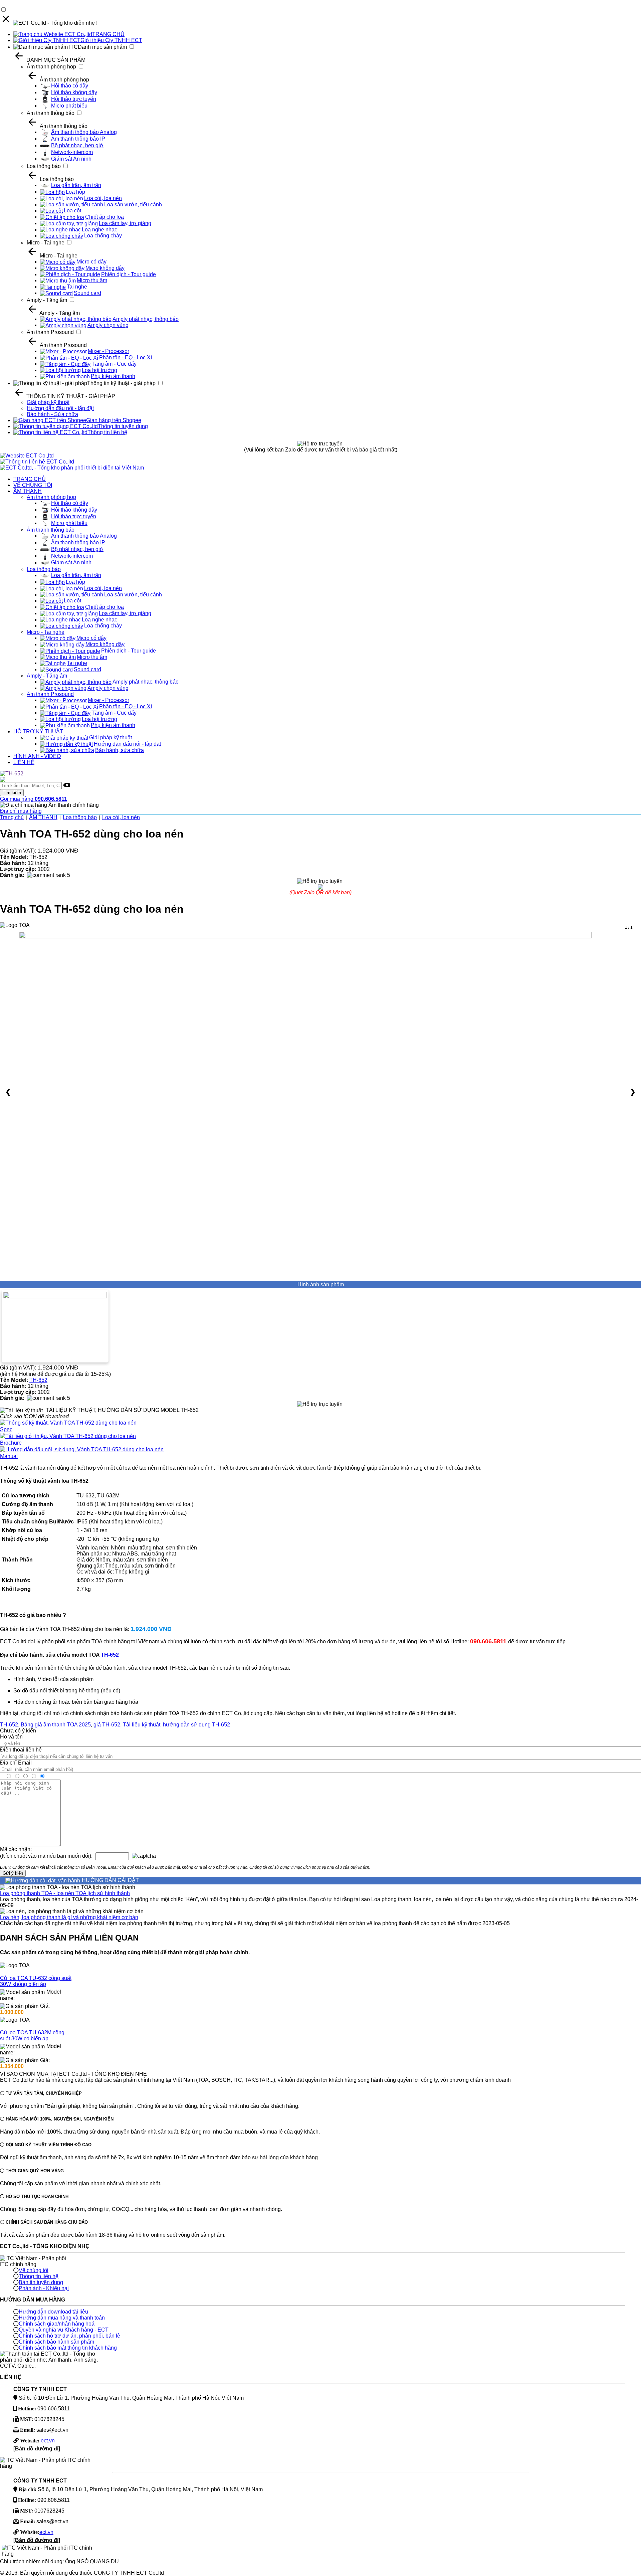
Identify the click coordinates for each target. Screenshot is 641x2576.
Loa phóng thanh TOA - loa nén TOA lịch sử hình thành (65, 1893)
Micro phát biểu (69, 106)
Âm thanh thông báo (51, 113)
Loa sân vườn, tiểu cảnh (133, 205)
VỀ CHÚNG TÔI (33, 485)
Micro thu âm (92, 280)
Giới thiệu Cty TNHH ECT (111, 40)
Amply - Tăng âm (47, 300)
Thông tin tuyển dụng (123, 426)
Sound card (87, 293)
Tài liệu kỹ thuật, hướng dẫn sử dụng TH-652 (176, 1725)
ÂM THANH (28, 491)
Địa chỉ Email (16, 1763)
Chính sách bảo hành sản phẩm (56, 2342)
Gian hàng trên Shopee (114, 420)
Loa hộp (75, 192)
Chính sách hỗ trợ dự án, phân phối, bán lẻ (69, 2336)
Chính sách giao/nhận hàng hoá (57, 2324)
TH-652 (38, 1380)
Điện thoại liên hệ (21, 1750)
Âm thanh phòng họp (51, 67)
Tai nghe (77, 287)
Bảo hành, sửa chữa (120, 750)
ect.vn (47, 2441)
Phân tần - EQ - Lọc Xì (126, 357)
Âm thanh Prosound (50, 332)
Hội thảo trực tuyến (74, 99)
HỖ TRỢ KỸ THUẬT (38, 731)
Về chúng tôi (34, 2270)
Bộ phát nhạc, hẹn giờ (77, 145)
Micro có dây (91, 262)
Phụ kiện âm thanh (113, 376)
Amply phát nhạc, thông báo (146, 319)
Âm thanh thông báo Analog (84, 132)
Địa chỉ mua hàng (21, 811)
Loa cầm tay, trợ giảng (125, 223)
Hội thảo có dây (70, 86)
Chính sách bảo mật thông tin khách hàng (68, 2348)
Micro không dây (105, 268)
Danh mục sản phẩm (102, 47)
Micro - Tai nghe (46, 243)
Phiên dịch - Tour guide (129, 274)
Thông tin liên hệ (107, 432)
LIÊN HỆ (24, 762)
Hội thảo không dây (74, 92)
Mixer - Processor (109, 351)
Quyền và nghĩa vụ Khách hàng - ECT (64, 2330)
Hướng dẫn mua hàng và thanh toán (62, 2318)
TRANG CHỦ (108, 34)
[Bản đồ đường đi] (37, 2449)
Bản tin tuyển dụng (41, 2282)
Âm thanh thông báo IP (78, 139)
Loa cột (72, 211)
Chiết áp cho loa (104, 217)
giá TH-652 (107, 1725)
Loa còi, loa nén (103, 198)
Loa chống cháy (103, 236)
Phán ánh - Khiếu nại (44, 2288)
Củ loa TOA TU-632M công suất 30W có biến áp (32, 2036)
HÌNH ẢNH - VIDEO (37, 756)
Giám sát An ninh (71, 159)
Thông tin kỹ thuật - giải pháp (121, 383)
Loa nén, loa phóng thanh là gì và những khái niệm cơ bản (69, 1917)
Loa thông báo (44, 166)
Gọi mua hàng (34, 799)
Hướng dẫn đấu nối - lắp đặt (60, 408)
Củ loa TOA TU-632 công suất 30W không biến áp (36, 1981)
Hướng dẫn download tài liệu (53, 2312)
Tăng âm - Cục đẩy (114, 364)
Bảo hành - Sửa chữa (52, 414)
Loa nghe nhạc (99, 230)
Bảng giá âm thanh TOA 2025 (56, 1725)
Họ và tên (11, 1737)
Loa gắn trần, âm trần (76, 185)
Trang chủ (12, 817)
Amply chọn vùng (108, 325)
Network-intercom (72, 152)
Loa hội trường (99, 370)
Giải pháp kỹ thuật (48, 402)
